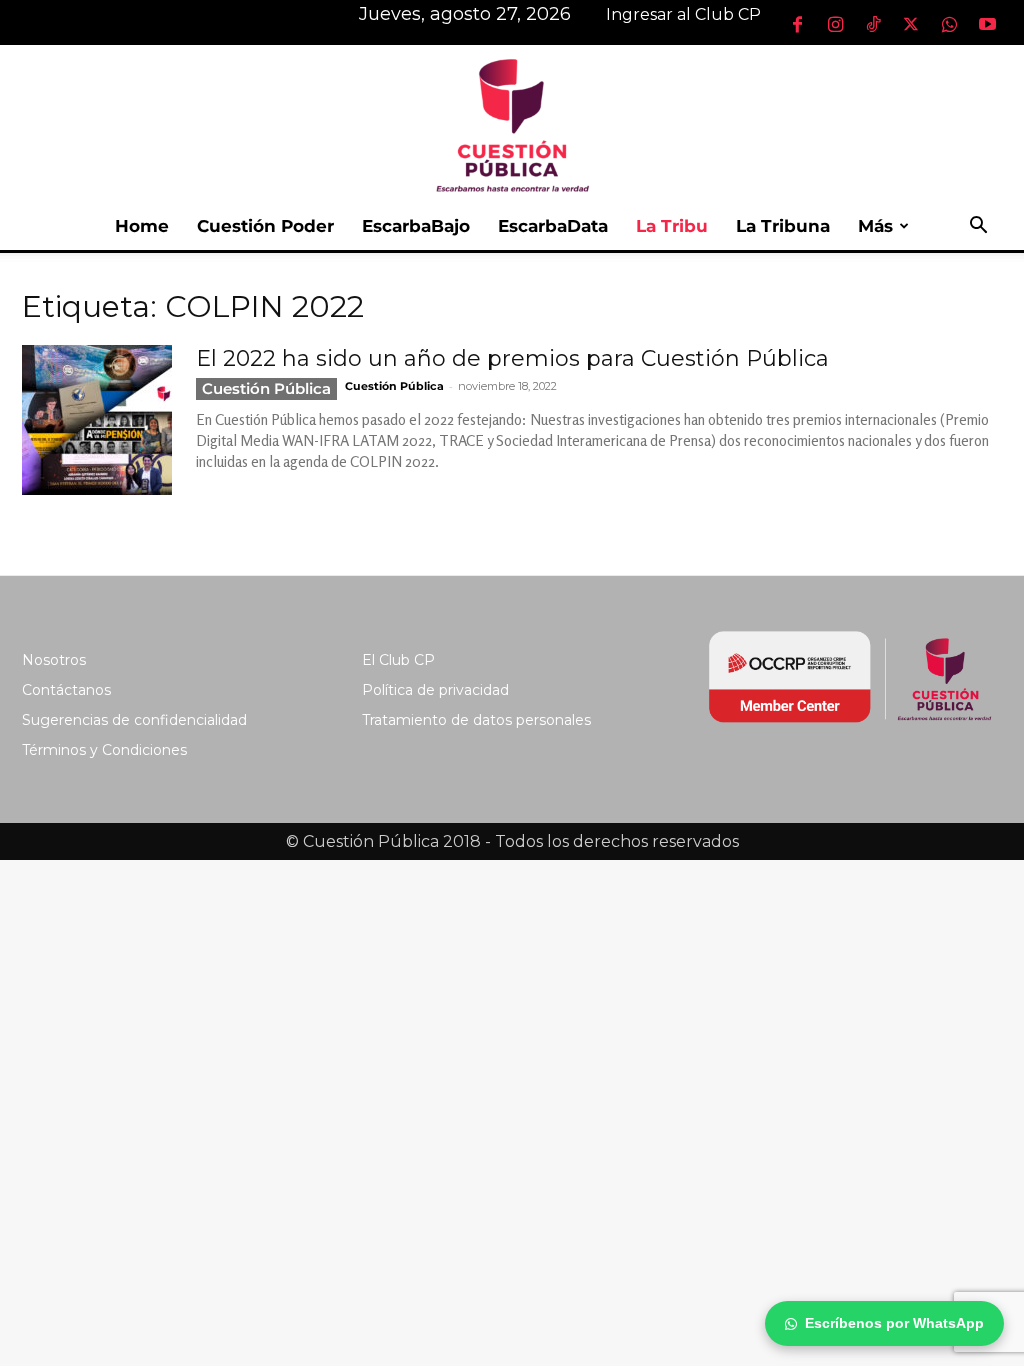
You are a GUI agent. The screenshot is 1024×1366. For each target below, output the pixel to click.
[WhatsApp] (949, 24)
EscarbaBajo (416, 226)
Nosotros (54, 660)
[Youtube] (987, 24)
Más (875, 226)
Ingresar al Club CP (683, 14)
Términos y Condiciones (104, 750)
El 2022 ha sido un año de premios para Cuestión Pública (512, 358)
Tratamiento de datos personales (476, 720)
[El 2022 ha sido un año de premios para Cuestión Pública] (97, 420)
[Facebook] (797, 24)
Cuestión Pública (266, 388)
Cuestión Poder (265, 226)
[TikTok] (873, 24)
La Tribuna (783, 226)
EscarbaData (553, 226)
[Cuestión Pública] (512, 123)
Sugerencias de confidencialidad (134, 720)
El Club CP (398, 660)
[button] (978, 227)
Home (142, 226)
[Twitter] (911, 24)
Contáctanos (66, 690)
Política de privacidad (435, 690)
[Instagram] (835, 24)
